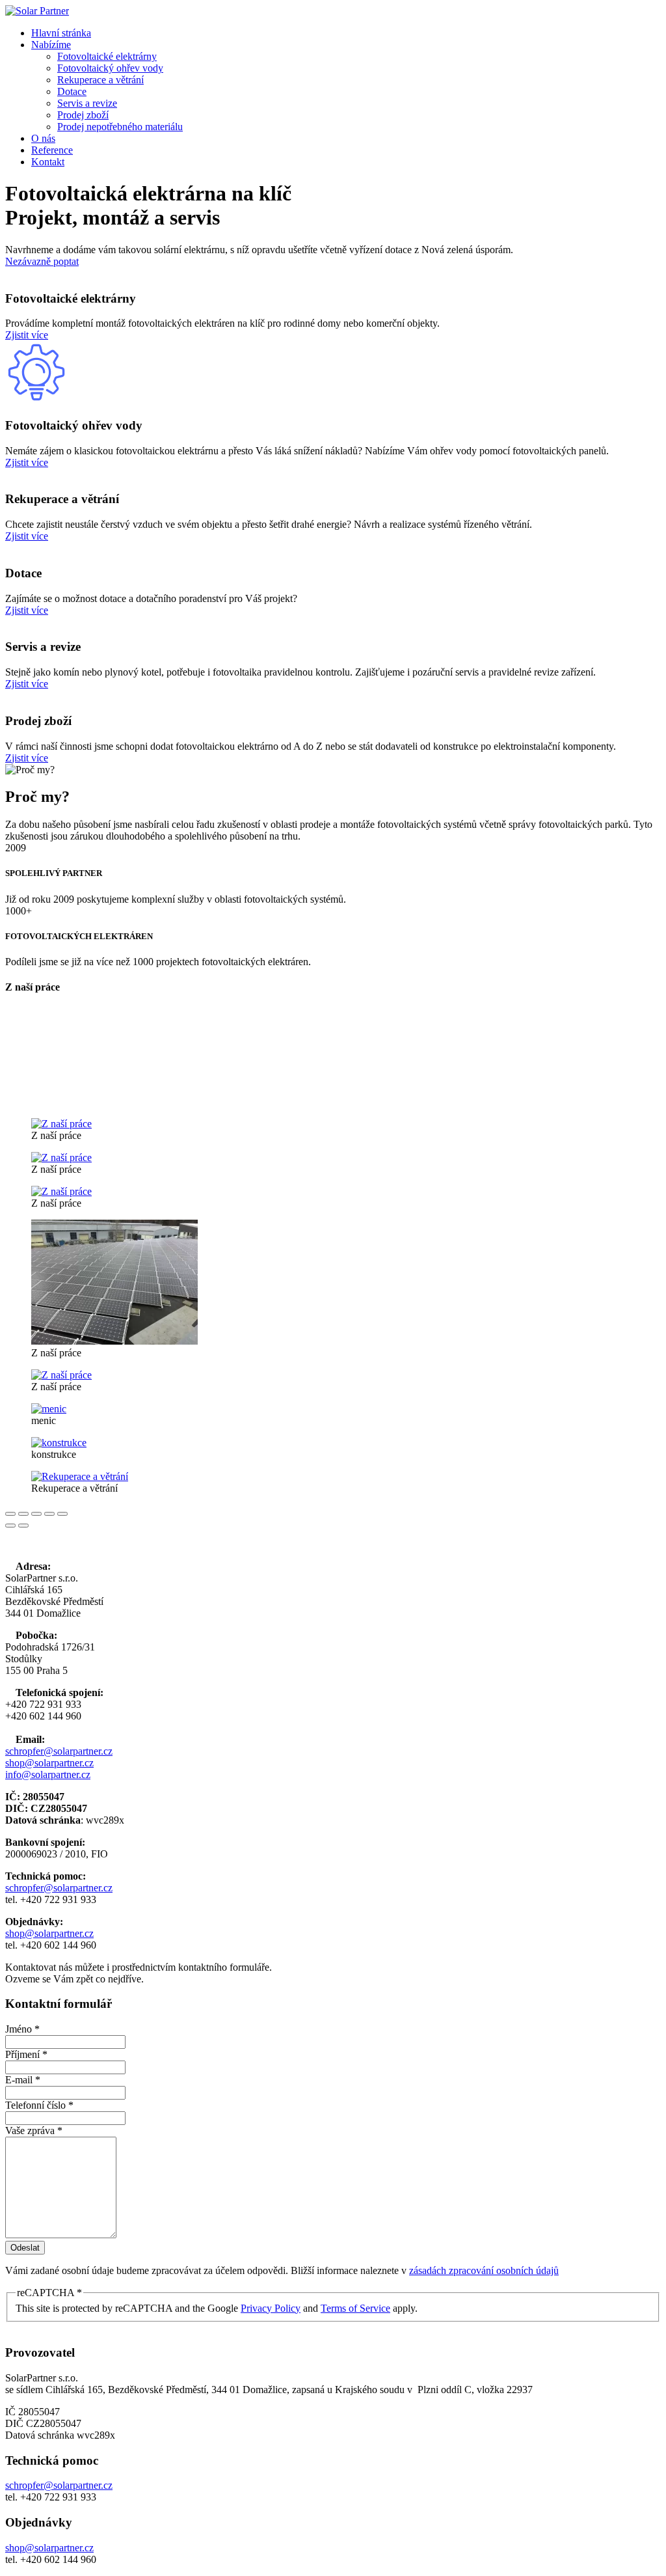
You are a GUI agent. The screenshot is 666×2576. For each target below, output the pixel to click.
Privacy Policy (271, 2308)
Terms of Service (355, 2308)
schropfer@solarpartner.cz (59, 1751)
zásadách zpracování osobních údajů (484, 2270)
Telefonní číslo (39, 2105)
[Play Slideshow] (62, 1514)
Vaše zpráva (34, 2131)
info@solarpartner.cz (48, 1774)
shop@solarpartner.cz (49, 1763)
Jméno (22, 2029)
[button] (51, 45)
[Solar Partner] (37, 11)
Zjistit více (27, 335)
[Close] (10, 1514)
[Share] (23, 1514)
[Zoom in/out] (49, 1514)
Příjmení (26, 2054)
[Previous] (10, 1526)
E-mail (23, 2080)
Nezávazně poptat (42, 261)
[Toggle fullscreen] (36, 1514)
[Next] (23, 1526)
